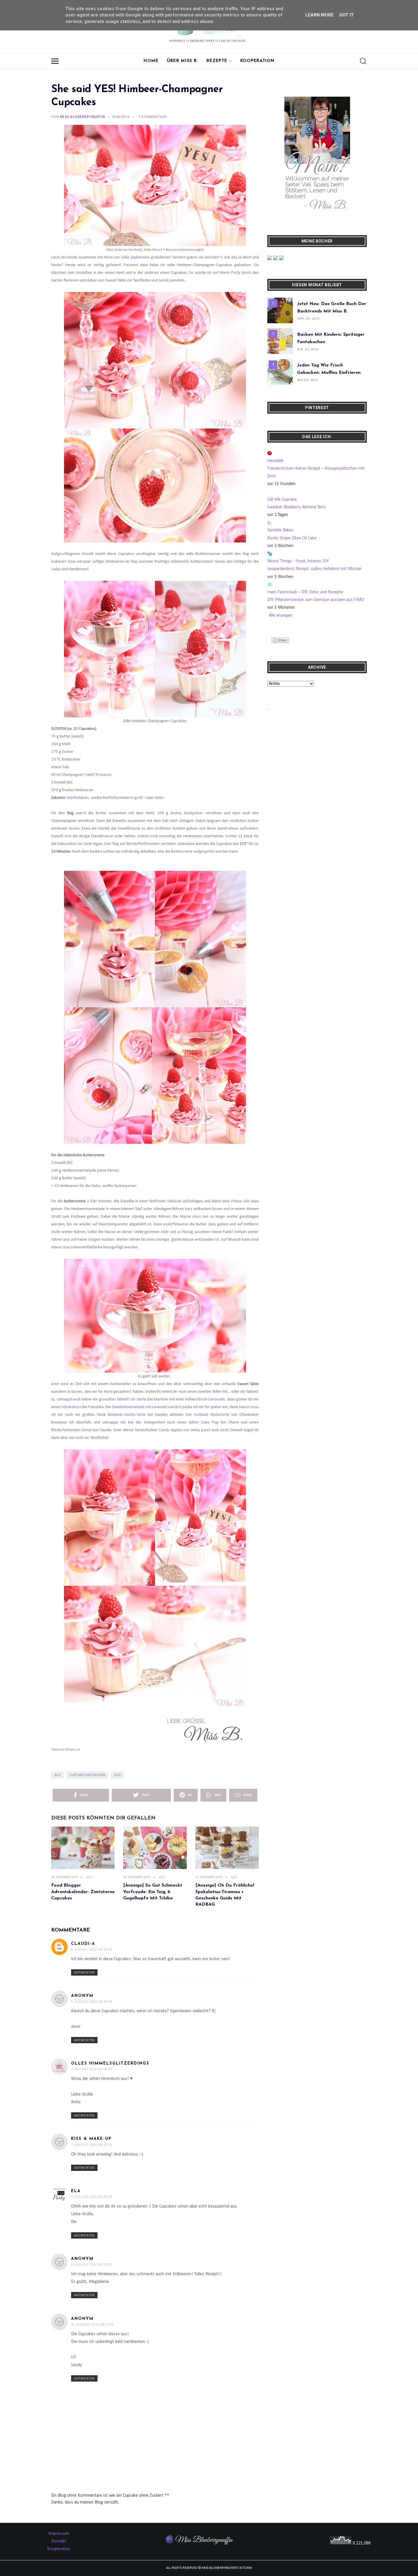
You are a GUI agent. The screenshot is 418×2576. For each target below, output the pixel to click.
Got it (347, 15)
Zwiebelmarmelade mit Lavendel (139, 1407)
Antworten (84, 1973)
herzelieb (275, 461)
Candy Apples (170, 1430)
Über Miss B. (182, 61)
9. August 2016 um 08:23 (92, 2264)
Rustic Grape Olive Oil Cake (292, 538)
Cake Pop (209, 1422)
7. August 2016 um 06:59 (92, 2069)
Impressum (59, 2534)
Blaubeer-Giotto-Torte (127, 1415)
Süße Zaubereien (135, 257)
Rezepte (217, 61)
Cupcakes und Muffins (87, 1775)
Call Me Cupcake (282, 500)
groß (139, 798)
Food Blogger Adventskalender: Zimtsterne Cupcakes (83, 1892)
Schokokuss (71, 1407)
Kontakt (59, 2541)
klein (159, 798)
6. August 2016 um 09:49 (92, 2001)
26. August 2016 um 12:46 (93, 2324)
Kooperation (257, 61)
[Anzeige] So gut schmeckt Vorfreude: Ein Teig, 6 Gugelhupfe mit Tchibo (153, 1892)
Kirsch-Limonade (211, 1399)
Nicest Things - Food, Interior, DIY (298, 561)
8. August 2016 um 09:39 (92, 2197)
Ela (76, 2191)
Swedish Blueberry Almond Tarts (297, 507)
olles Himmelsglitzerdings (110, 2064)
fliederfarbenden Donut (72, 1430)
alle (58, 1775)
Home (151, 61)
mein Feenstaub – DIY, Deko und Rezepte (305, 592)
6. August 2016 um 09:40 (92, 1949)
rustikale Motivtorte (212, 1415)
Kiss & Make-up (91, 2139)
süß (117, 1775)
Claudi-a (83, 1944)
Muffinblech (77, 798)
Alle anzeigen (281, 615)
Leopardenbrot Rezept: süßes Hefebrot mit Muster (314, 569)
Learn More (319, 15)
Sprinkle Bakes (280, 530)
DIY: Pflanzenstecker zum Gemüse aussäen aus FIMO (316, 600)
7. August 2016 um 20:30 (92, 2145)
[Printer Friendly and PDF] (280, 640)
